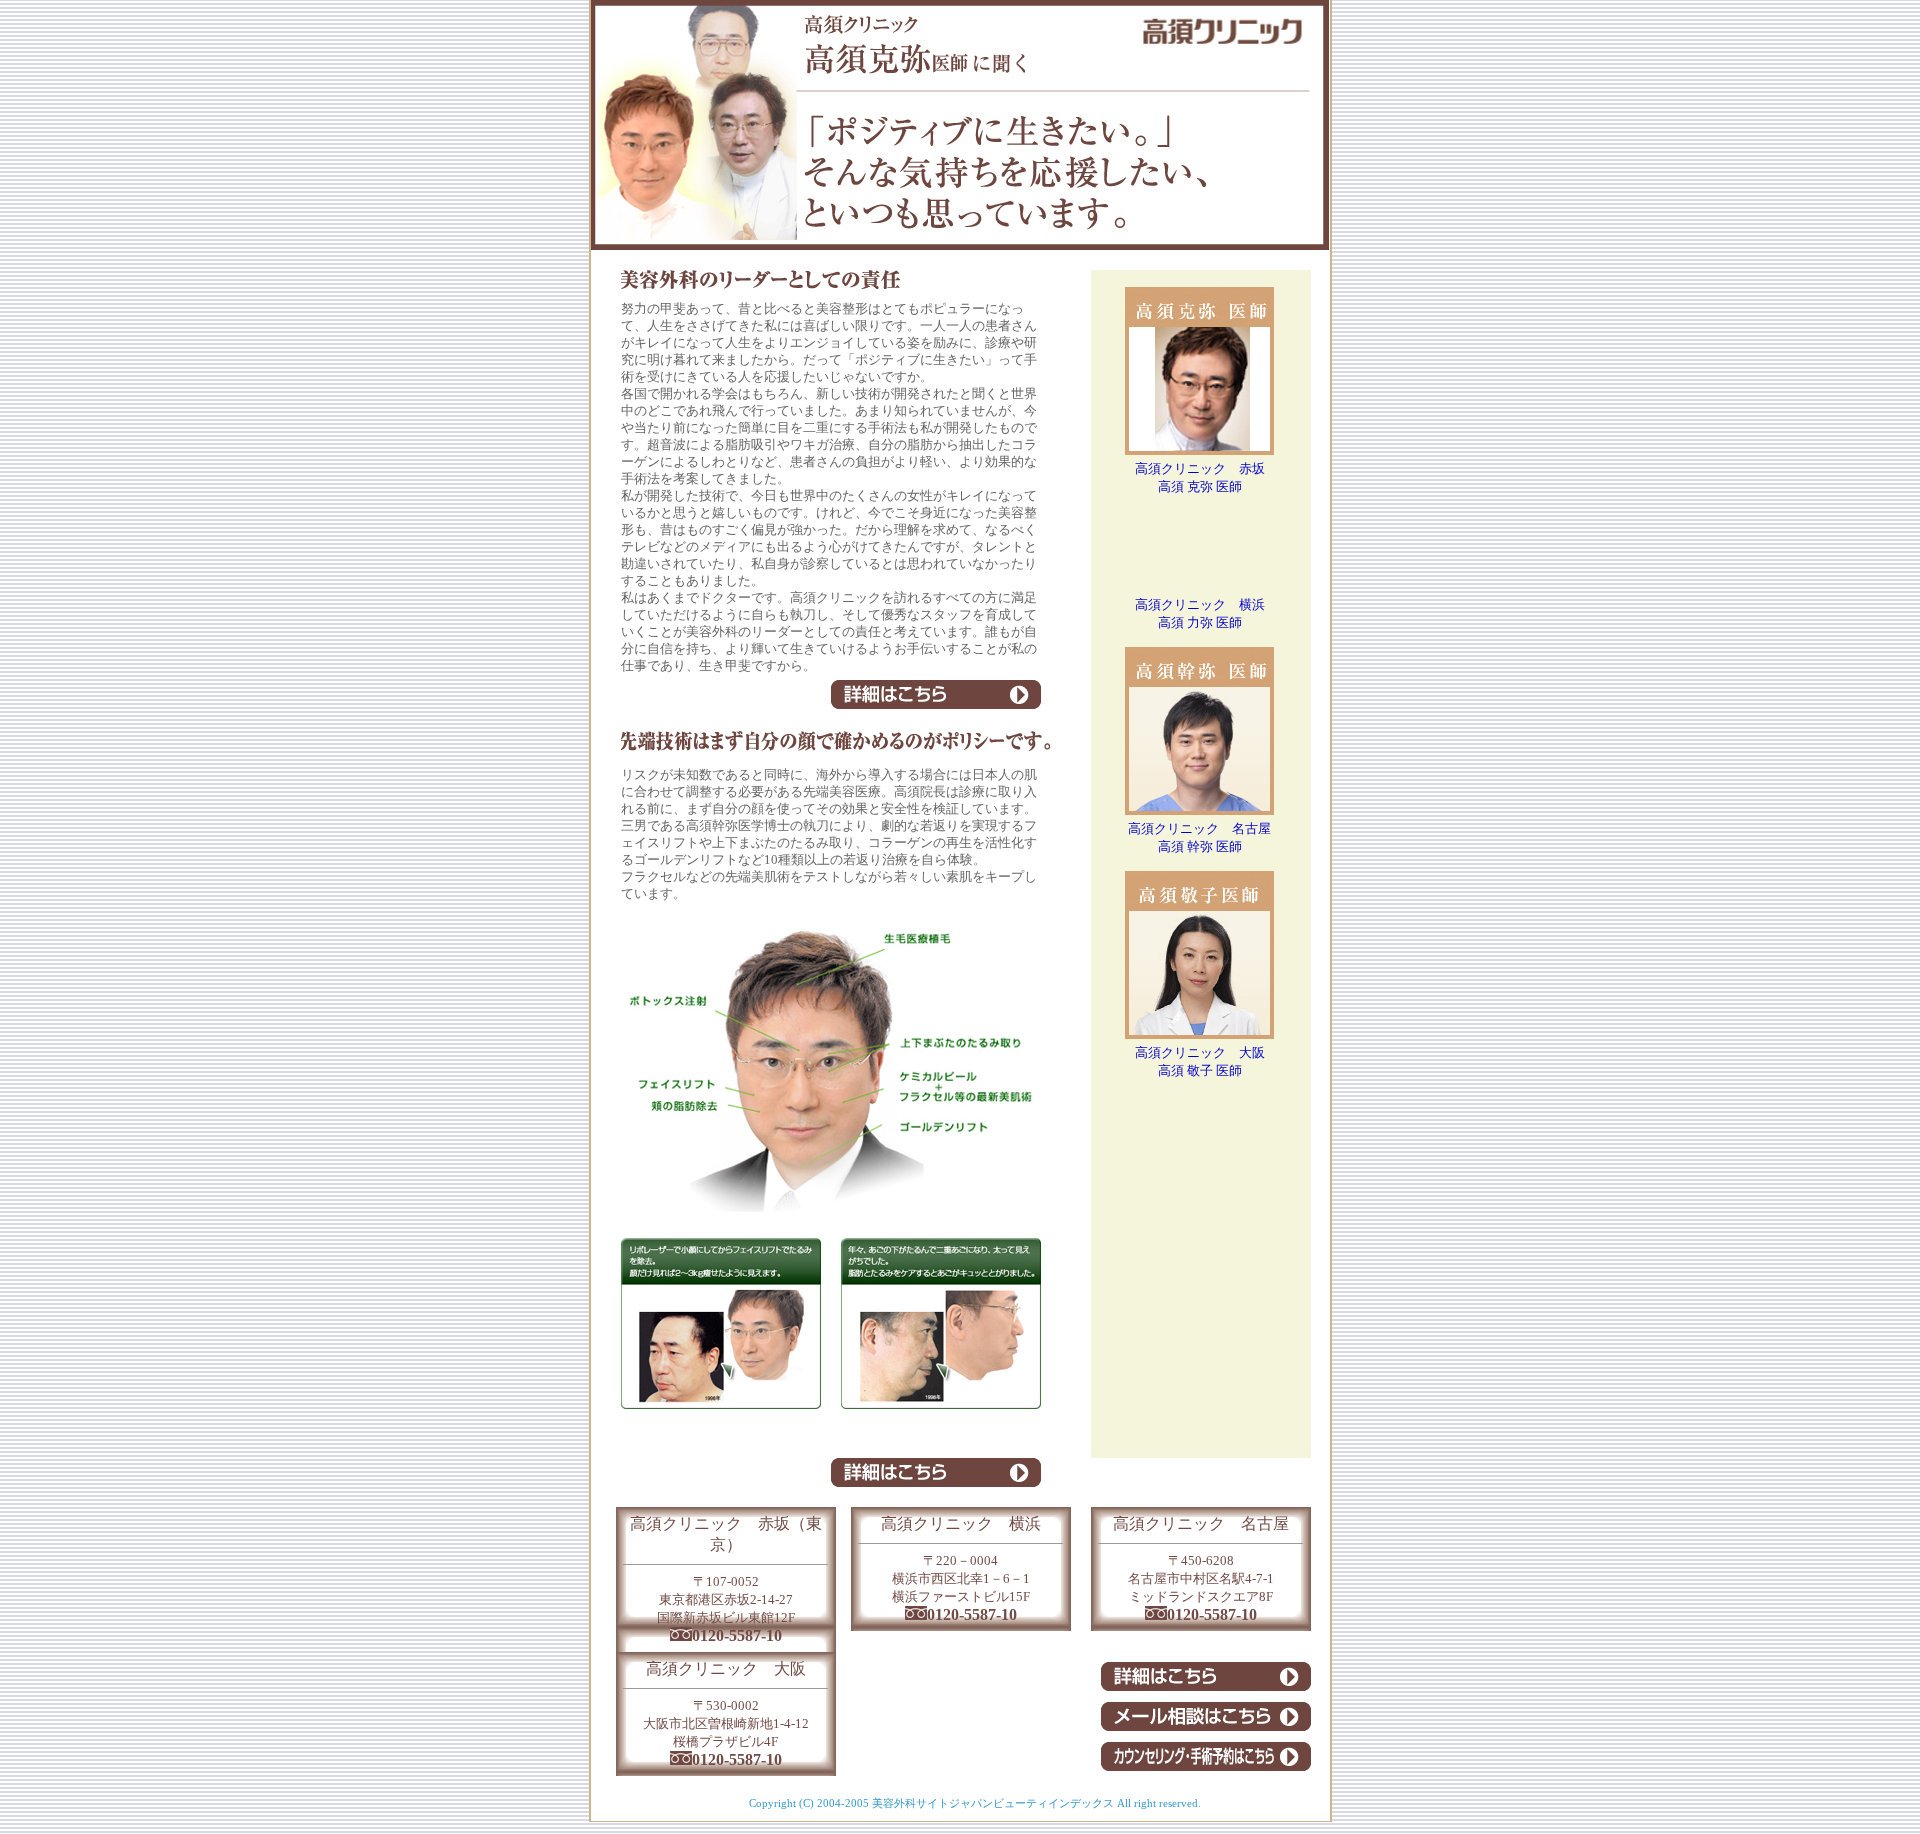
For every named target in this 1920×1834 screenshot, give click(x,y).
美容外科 (894, 1803)
